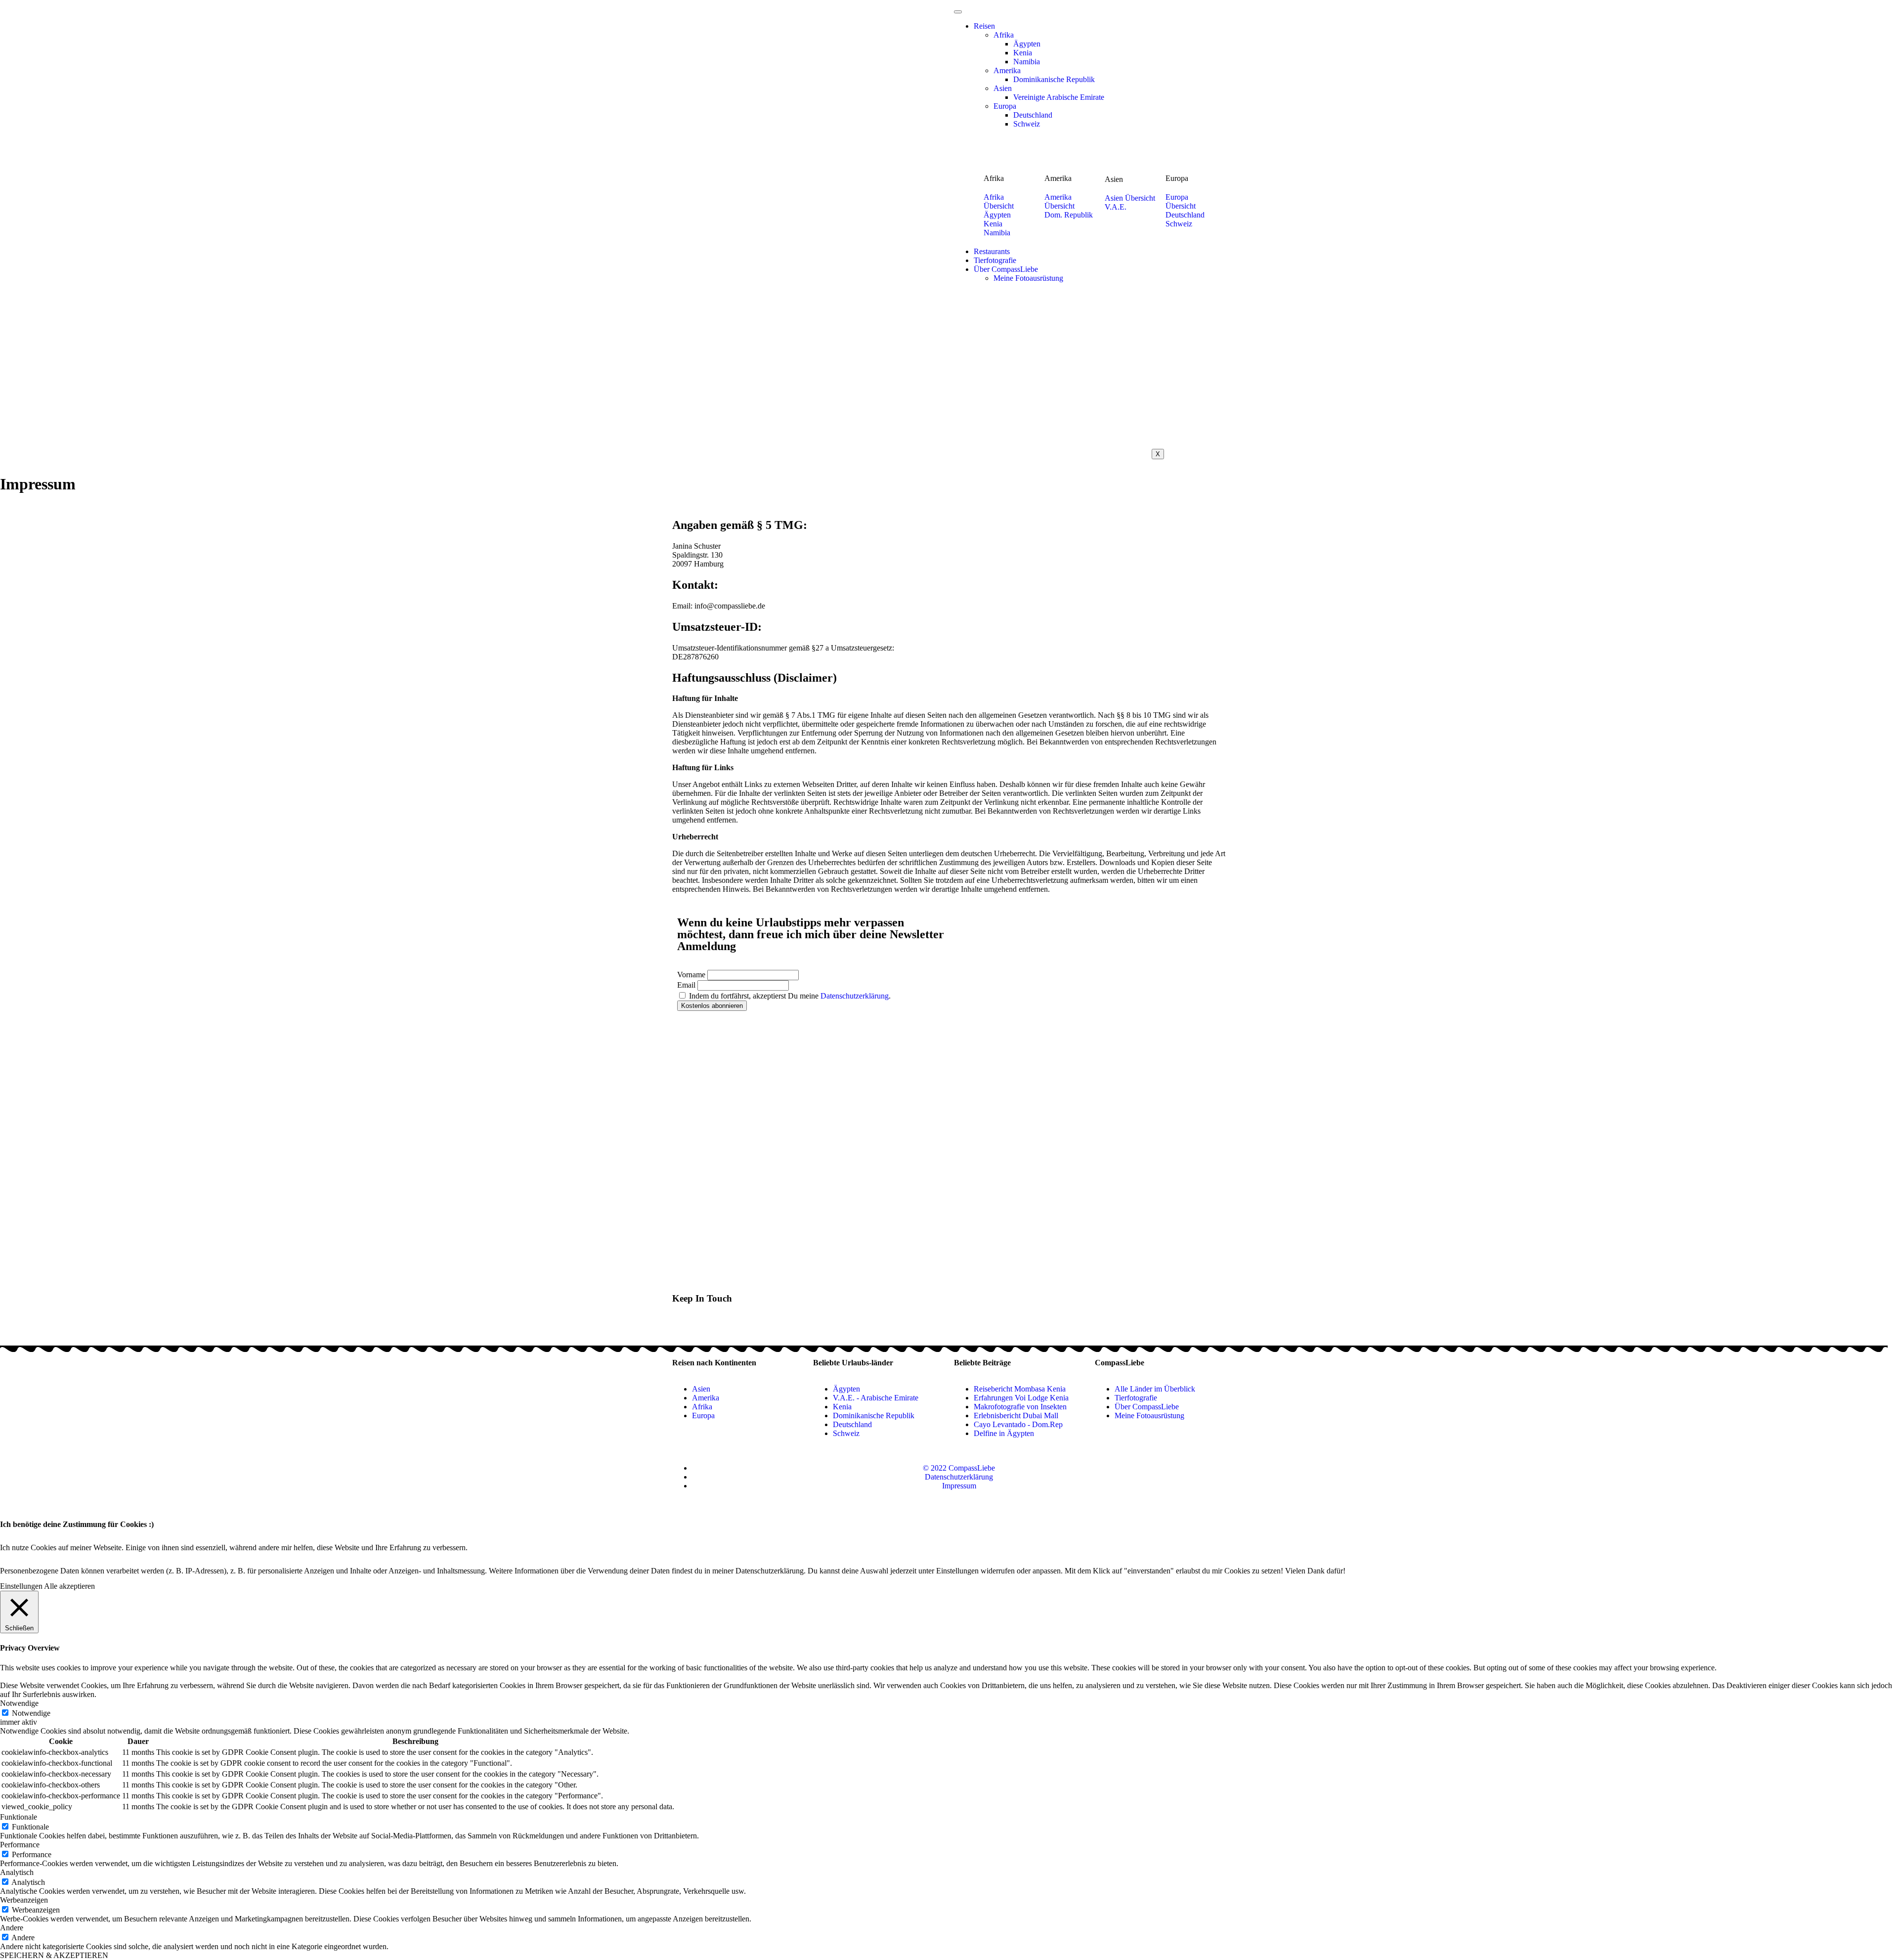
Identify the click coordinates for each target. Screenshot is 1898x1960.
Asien (1003, 88)
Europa (1005, 106)
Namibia (1027, 62)
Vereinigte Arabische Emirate (1059, 97)
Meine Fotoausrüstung (1028, 278)
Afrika (1004, 35)
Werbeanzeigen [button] (24, 1900)
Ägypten (1027, 44)
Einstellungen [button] (21, 1586)
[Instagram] (765, 1326)
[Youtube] (711, 1326)
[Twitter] (685, 1326)
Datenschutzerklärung (855, 996)
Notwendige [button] (19, 1703)
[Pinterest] (738, 1326)
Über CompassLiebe (1006, 269)
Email (686, 985)
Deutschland (1033, 115)
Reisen (984, 26)
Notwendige (31, 1713)
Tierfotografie (995, 260)
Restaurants (992, 251)
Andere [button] (12, 1928)
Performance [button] (20, 1845)
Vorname (691, 975)
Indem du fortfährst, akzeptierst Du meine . (789, 996)
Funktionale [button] (19, 1817)
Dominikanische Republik (1054, 79)
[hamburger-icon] (958, 12)
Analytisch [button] (17, 1872)
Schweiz (1027, 124)
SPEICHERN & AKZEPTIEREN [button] (54, 1955)
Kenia (1023, 53)
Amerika (1007, 70)
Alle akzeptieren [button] (69, 1586)
